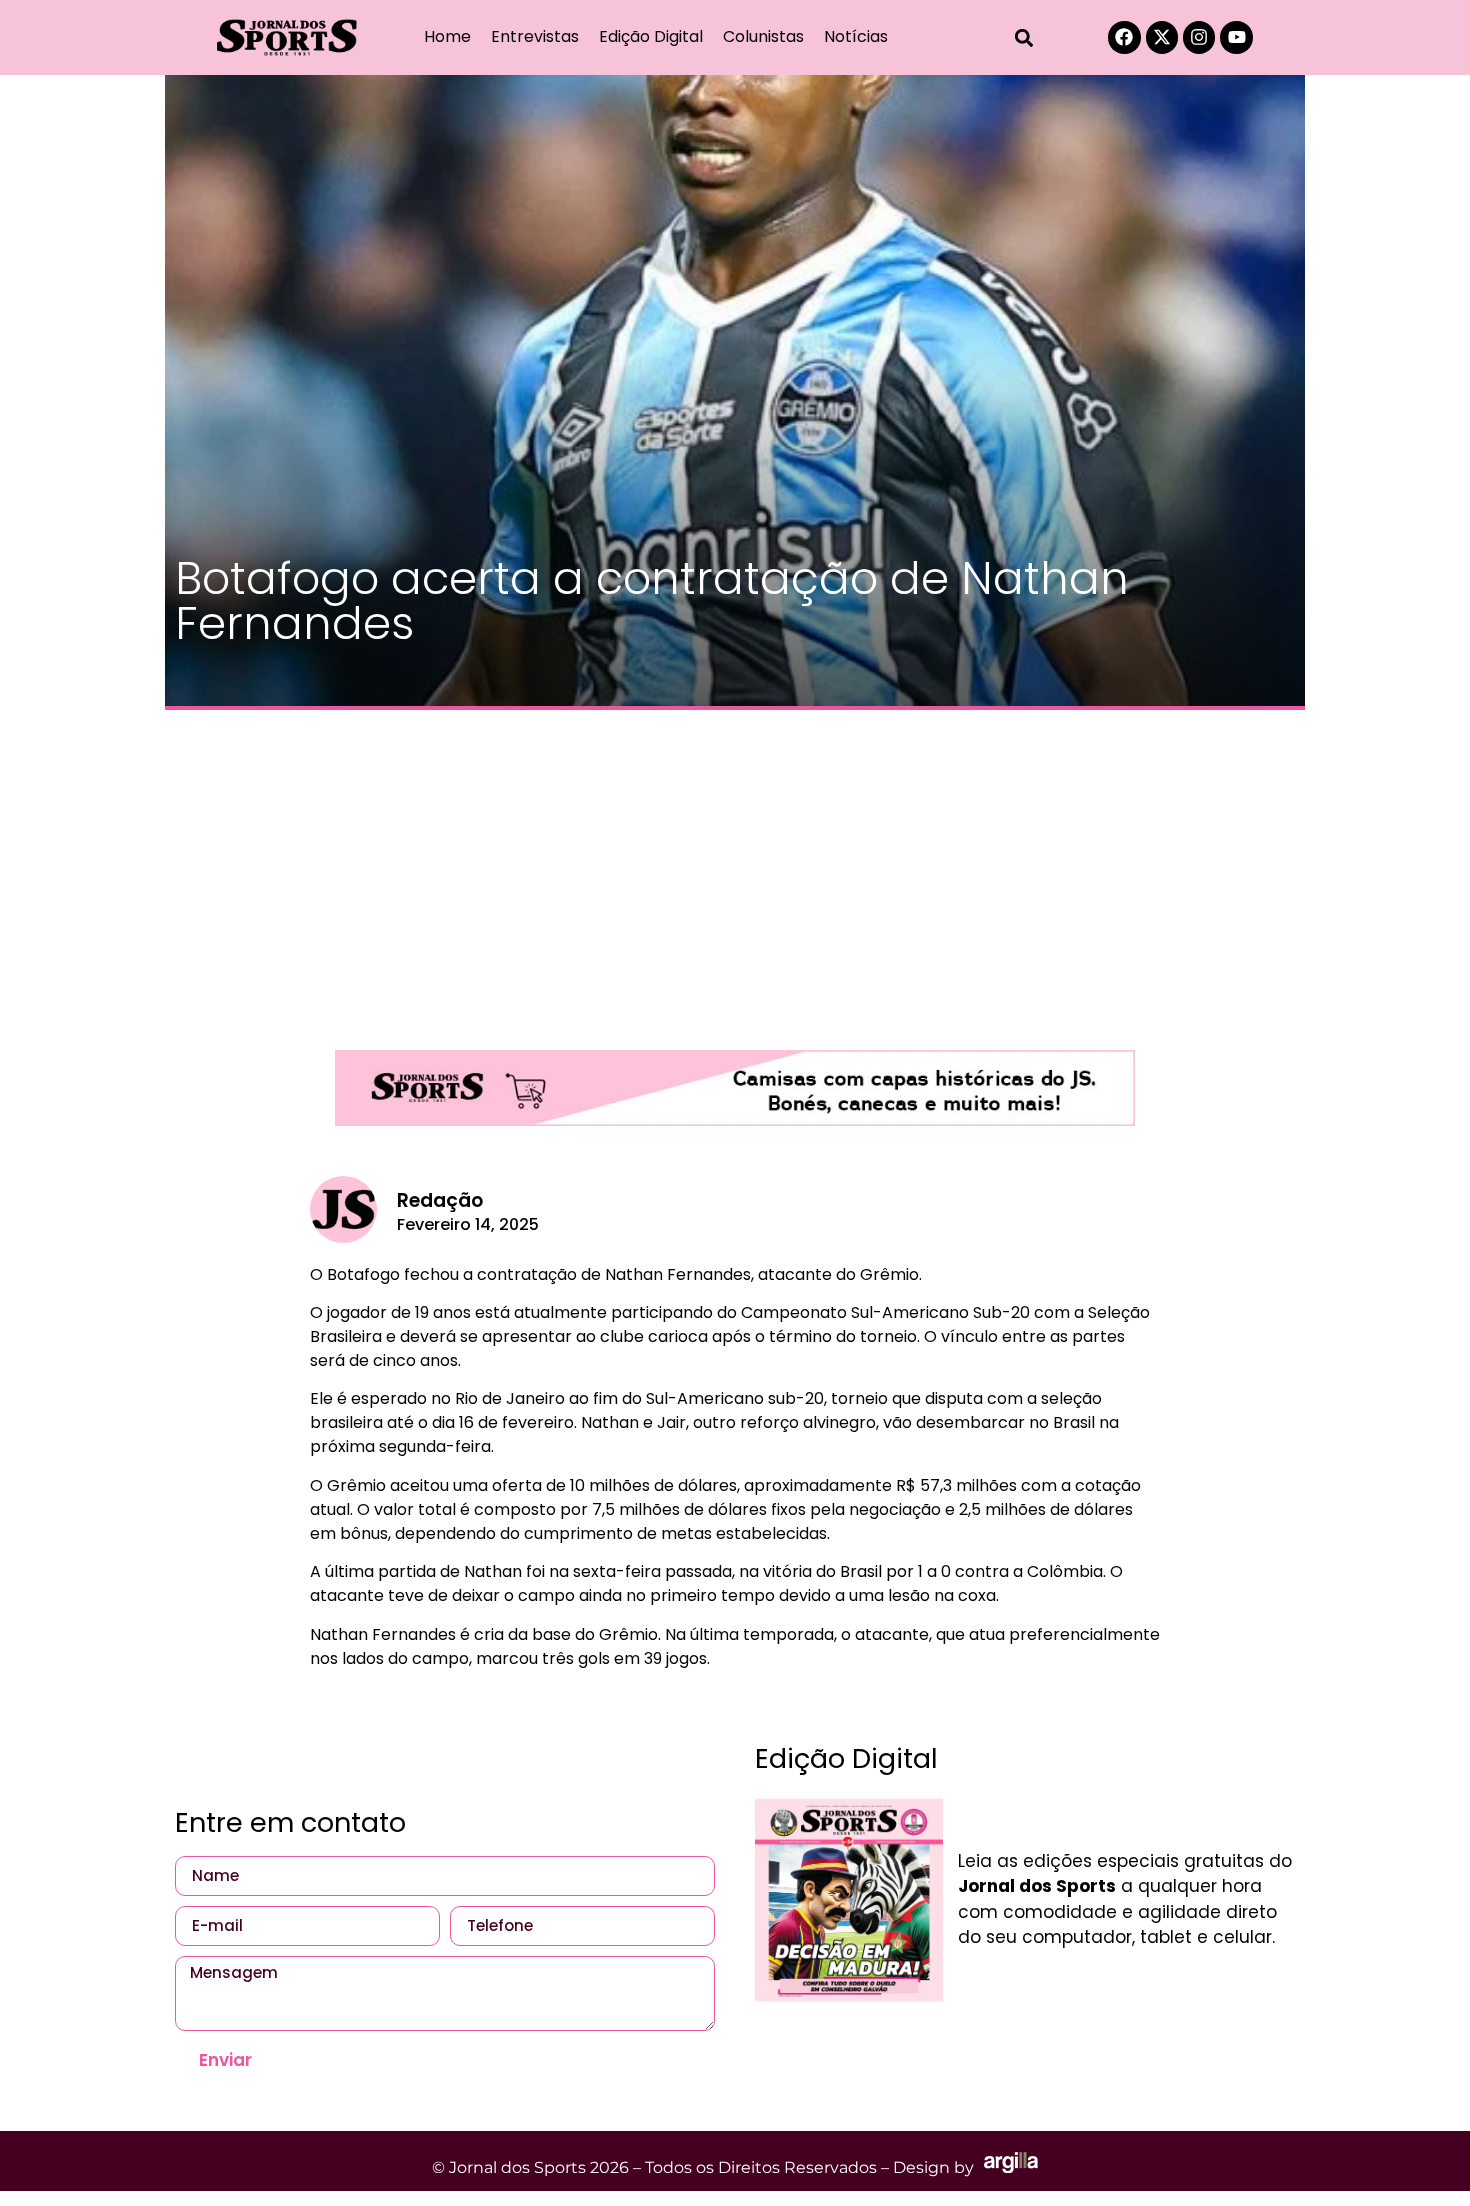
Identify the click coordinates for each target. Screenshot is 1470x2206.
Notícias (856, 36)
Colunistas (763, 36)
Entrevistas (535, 36)
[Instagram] (1199, 37)
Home (447, 36)
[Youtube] (1236, 37)
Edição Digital (651, 36)
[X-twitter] (1162, 37)
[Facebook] (1124, 37)
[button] (1024, 37)
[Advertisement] (735, 870)
